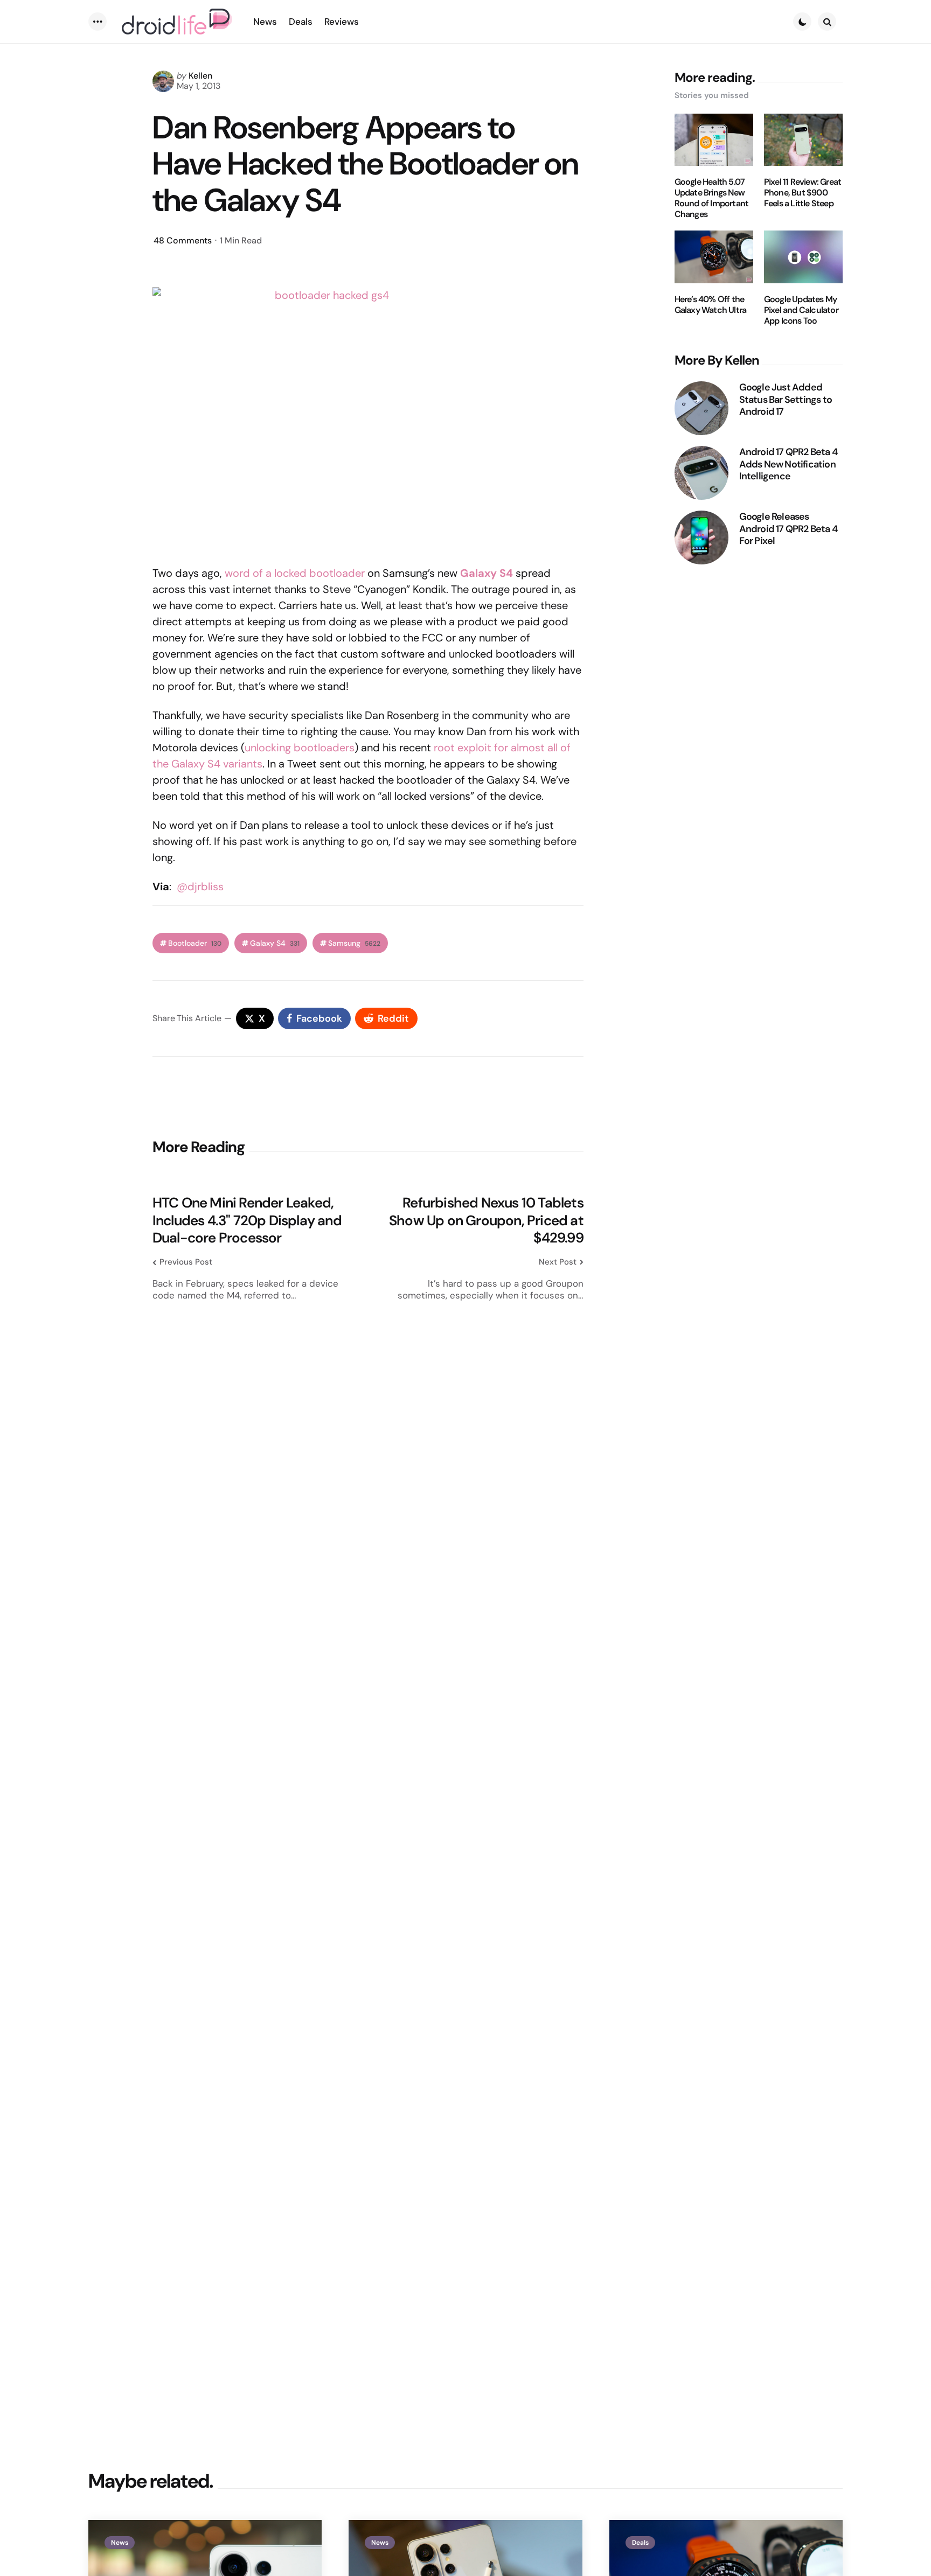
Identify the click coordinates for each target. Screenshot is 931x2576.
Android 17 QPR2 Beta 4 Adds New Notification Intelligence (788, 464)
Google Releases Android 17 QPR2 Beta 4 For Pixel (788, 529)
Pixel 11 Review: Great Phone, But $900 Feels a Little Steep (803, 193)
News (120, 2543)
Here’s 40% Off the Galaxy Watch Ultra (711, 305)
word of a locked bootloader (295, 573)
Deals (640, 2543)
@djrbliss (200, 886)
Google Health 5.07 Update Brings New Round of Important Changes (712, 198)
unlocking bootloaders (300, 748)
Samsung (354, 943)
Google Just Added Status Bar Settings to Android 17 (786, 400)
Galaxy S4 (275, 943)
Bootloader (195, 943)
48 (183, 240)
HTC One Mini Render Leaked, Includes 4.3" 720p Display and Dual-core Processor (247, 1220)
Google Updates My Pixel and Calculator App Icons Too (801, 310)
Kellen (200, 76)
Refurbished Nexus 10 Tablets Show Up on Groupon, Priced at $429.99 (486, 1220)
